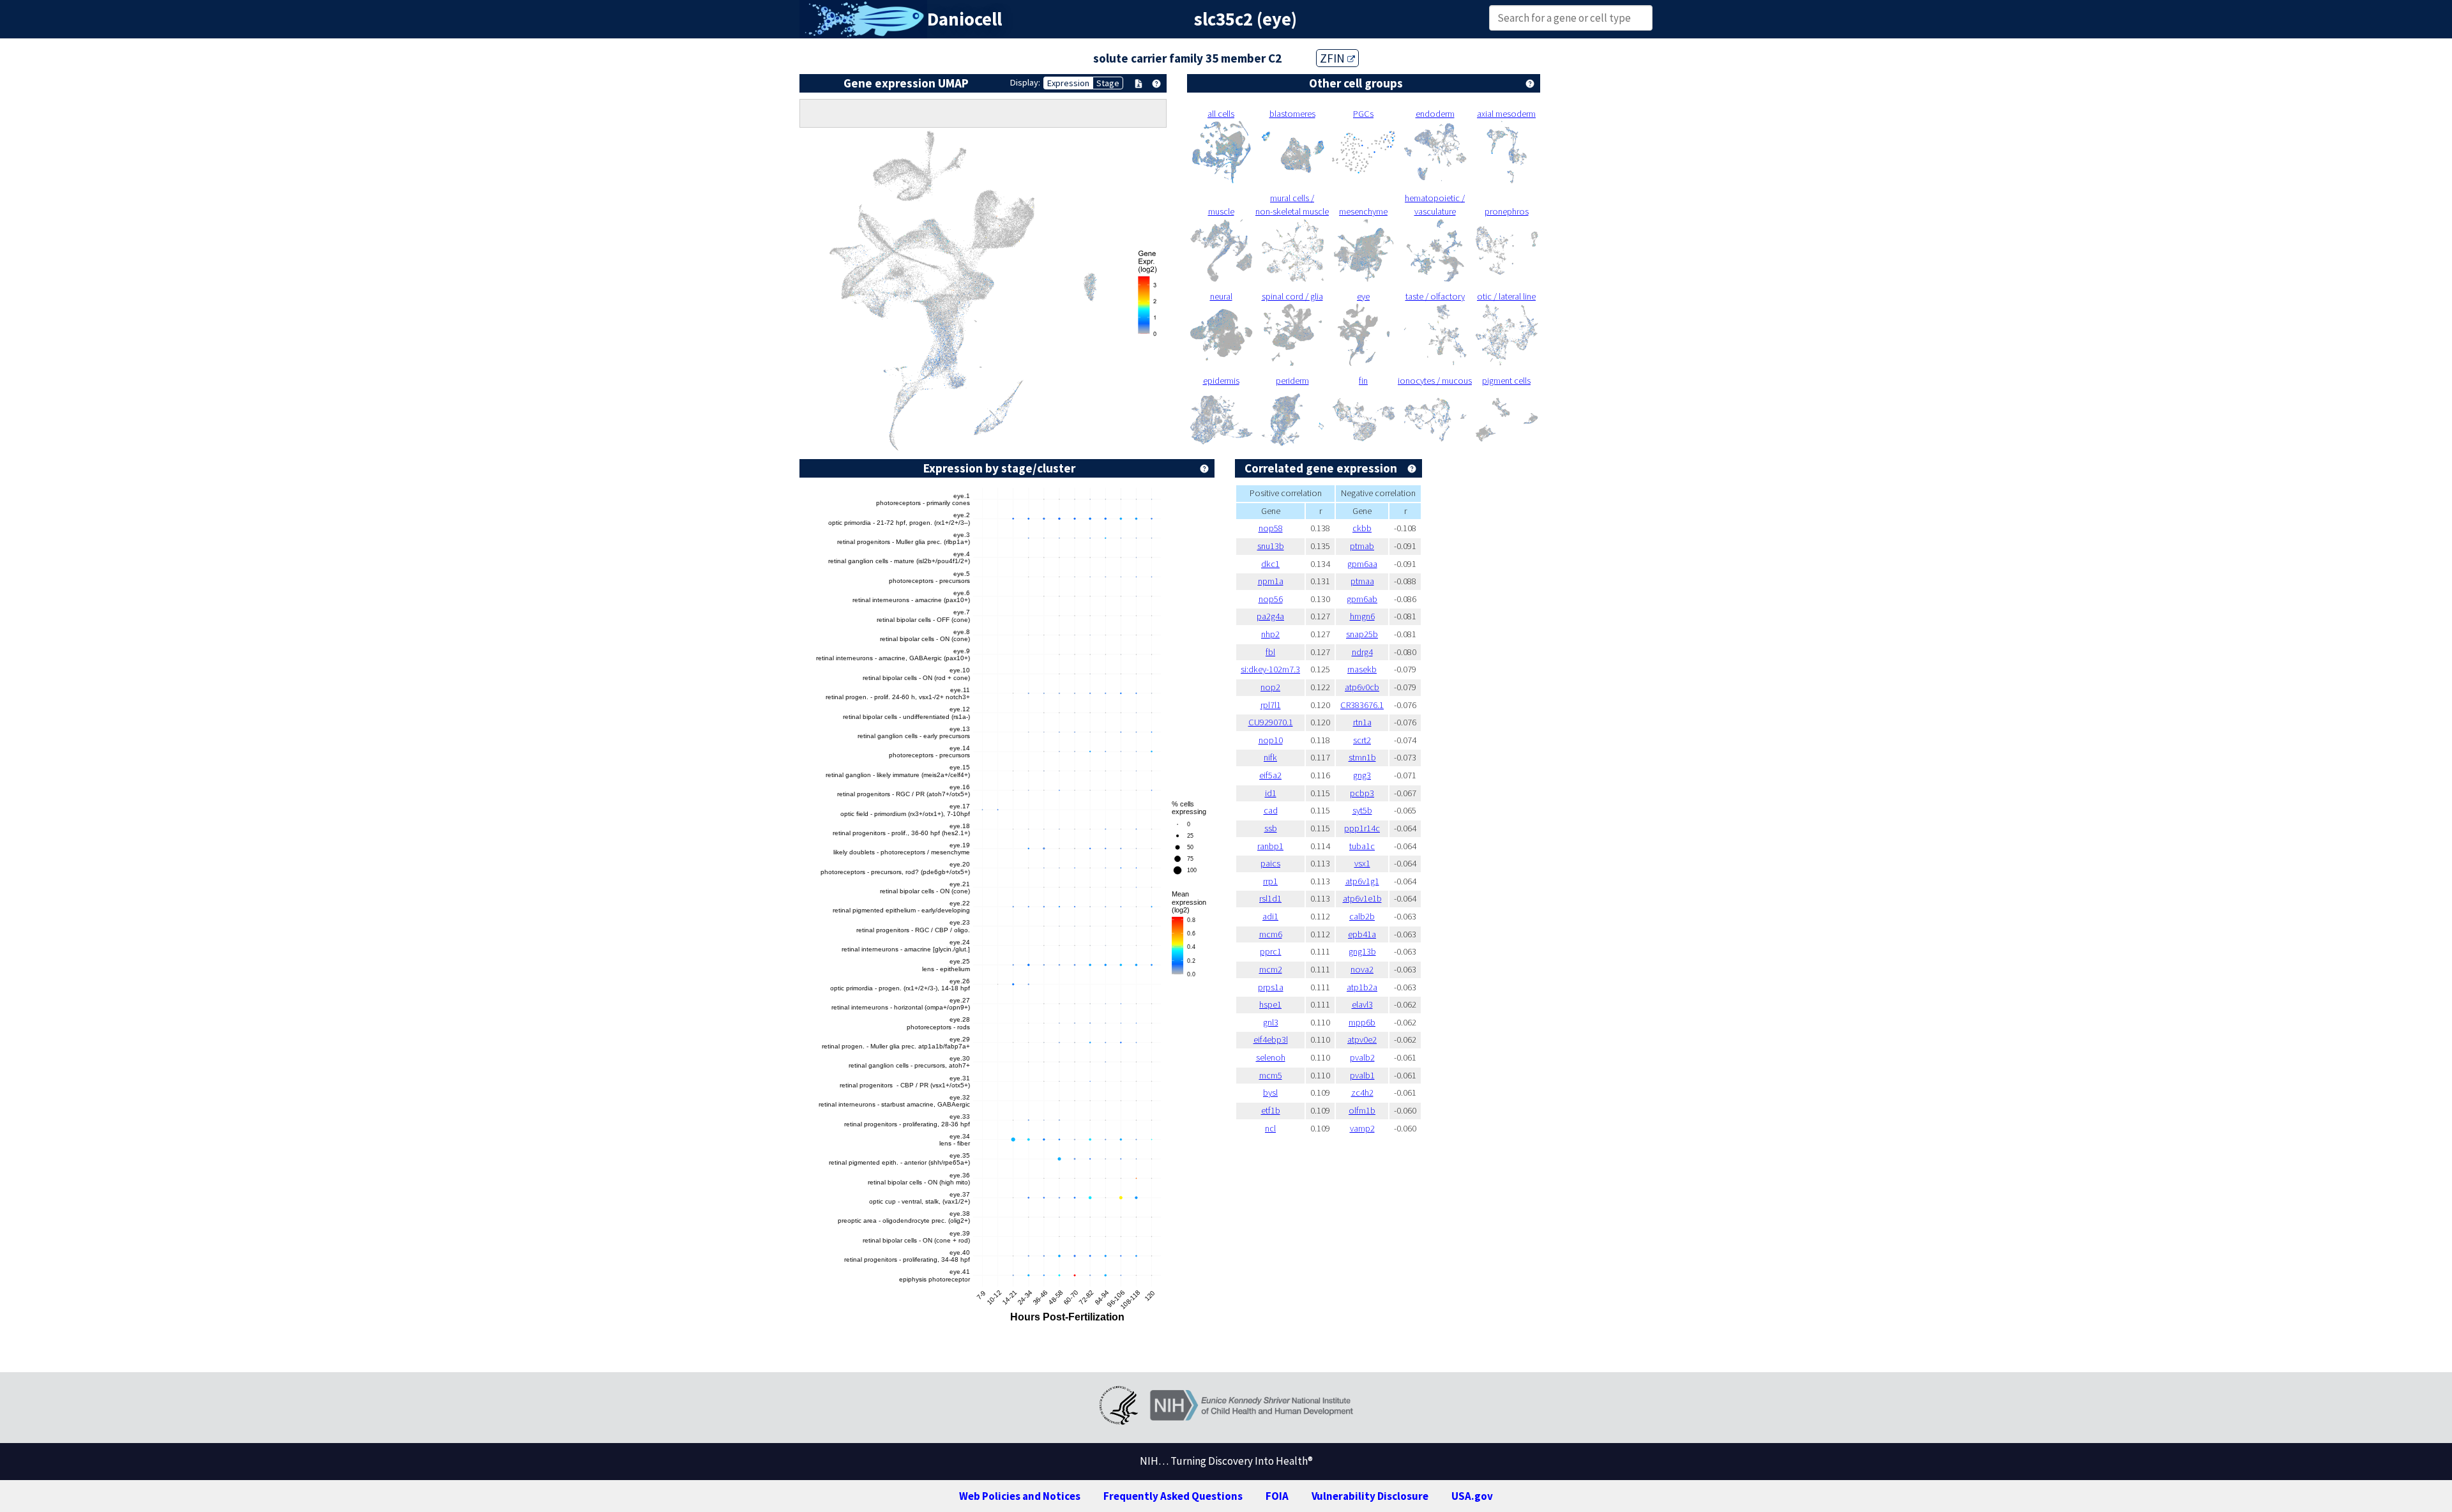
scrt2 (1362, 740)
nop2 (1270, 687)
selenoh (1271, 1057)
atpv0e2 (1362, 1039)
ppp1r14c (1362, 828)
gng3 (1362, 775)
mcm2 (1271, 969)
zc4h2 (1362, 1092)
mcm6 (1271, 934)
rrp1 (1270, 881)
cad (1271, 810)
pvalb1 (1362, 1075)
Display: (1025, 82)
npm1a (1271, 581)
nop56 (1271, 599)
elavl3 (1362, 1004)
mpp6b (1362, 1022)
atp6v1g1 (1362, 881)
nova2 (1362, 969)
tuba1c (1362, 846)
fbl (1270, 652)
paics (1270, 863)
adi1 (1270, 916)
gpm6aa (1362, 564)
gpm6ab (1362, 599)
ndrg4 (1362, 652)
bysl (1270, 1092)
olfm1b (1362, 1110)
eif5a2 (1270, 775)
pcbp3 (1362, 793)
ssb (1271, 828)
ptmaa (1362, 581)
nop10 (1271, 740)
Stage (1108, 83)
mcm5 (1271, 1075)
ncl (1270, 1128)
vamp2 (1362, 1128)
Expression (1068, 83)
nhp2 (1270, 634)
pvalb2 (1362, 1057)
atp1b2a (1362, 987)
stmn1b (1362, 757)
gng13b (1362, 951)
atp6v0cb (1362, 687)
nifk (1270, 757)
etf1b (1271, 1110)
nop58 (1271, 528)
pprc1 (1271, 951)
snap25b (1362, 634)
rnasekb (1362, 669)
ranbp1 (1270, 846)
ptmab (1362, 546)
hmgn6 (1362, 616)
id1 (1271, 793)
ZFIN (1334, 58)
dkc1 (1270, 564)
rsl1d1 (1270, 898)
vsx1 (1362, 863)
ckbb (1362, 528)
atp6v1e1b (1362, 898)
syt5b (1362, 810)
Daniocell (965, 19)
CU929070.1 (1271, 722)
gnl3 (1271, 1022)
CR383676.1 (1362, 705)
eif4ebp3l (1271, 1039)
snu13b (1271, 546)
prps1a (1271, 987)
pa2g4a (1270, 616)
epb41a (1362, 934)
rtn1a (1362, 722)
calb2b (1362, 916)
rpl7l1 (1271, 705)
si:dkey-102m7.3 (1270, 669)
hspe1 (1270, 1004)
